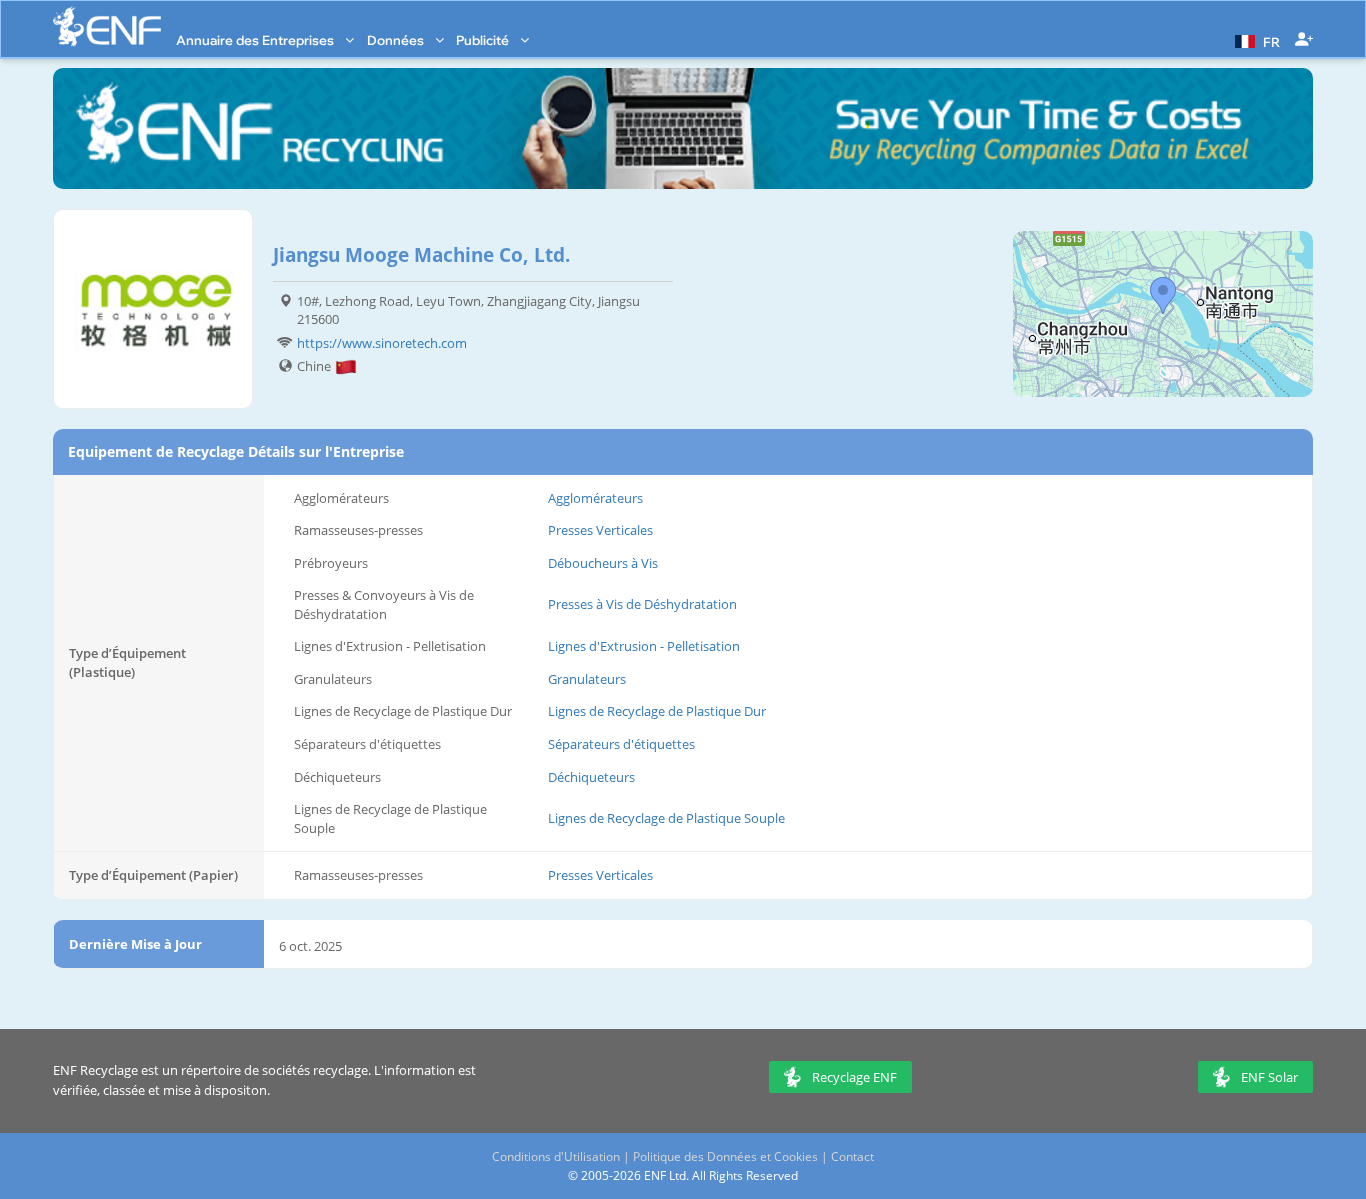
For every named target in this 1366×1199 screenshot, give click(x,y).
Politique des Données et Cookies (725, 1156)
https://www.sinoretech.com (382, 343)
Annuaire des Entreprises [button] (256, 40)
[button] (1255, 40)
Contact (852, 1156)
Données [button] (397, 40)
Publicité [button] (484, 40)
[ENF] (107, 26)
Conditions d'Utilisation (556, 1156)
